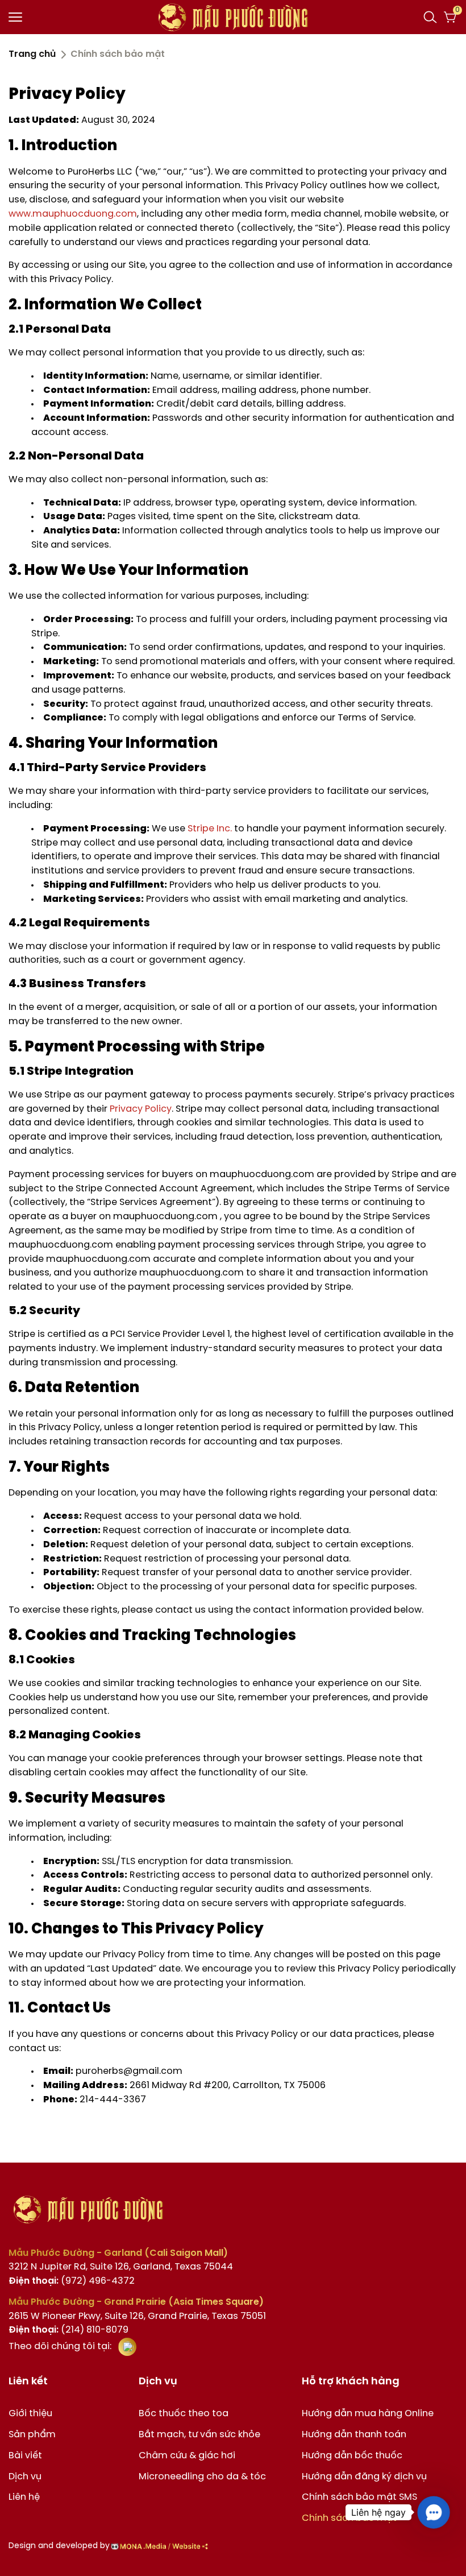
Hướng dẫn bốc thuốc (352, 2456)
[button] (433, 2512)
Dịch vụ (25, 2477)
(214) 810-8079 (68, 2330)
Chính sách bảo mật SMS (359, 2497)
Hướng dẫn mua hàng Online (368, 2414)
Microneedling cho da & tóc (202, 2477)
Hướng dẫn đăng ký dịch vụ (364, 2477)
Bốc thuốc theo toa (184, 2414)
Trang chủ (32, 54)
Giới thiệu (30, 2414)
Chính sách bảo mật (349, 2518)
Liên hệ (24, 2497)
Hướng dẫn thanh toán (354, 2435)
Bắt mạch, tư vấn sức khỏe (199, 2435)
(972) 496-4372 (72, 2281)
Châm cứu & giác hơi (187, 2456)
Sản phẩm (32, 2435)
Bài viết (25, 2456)
